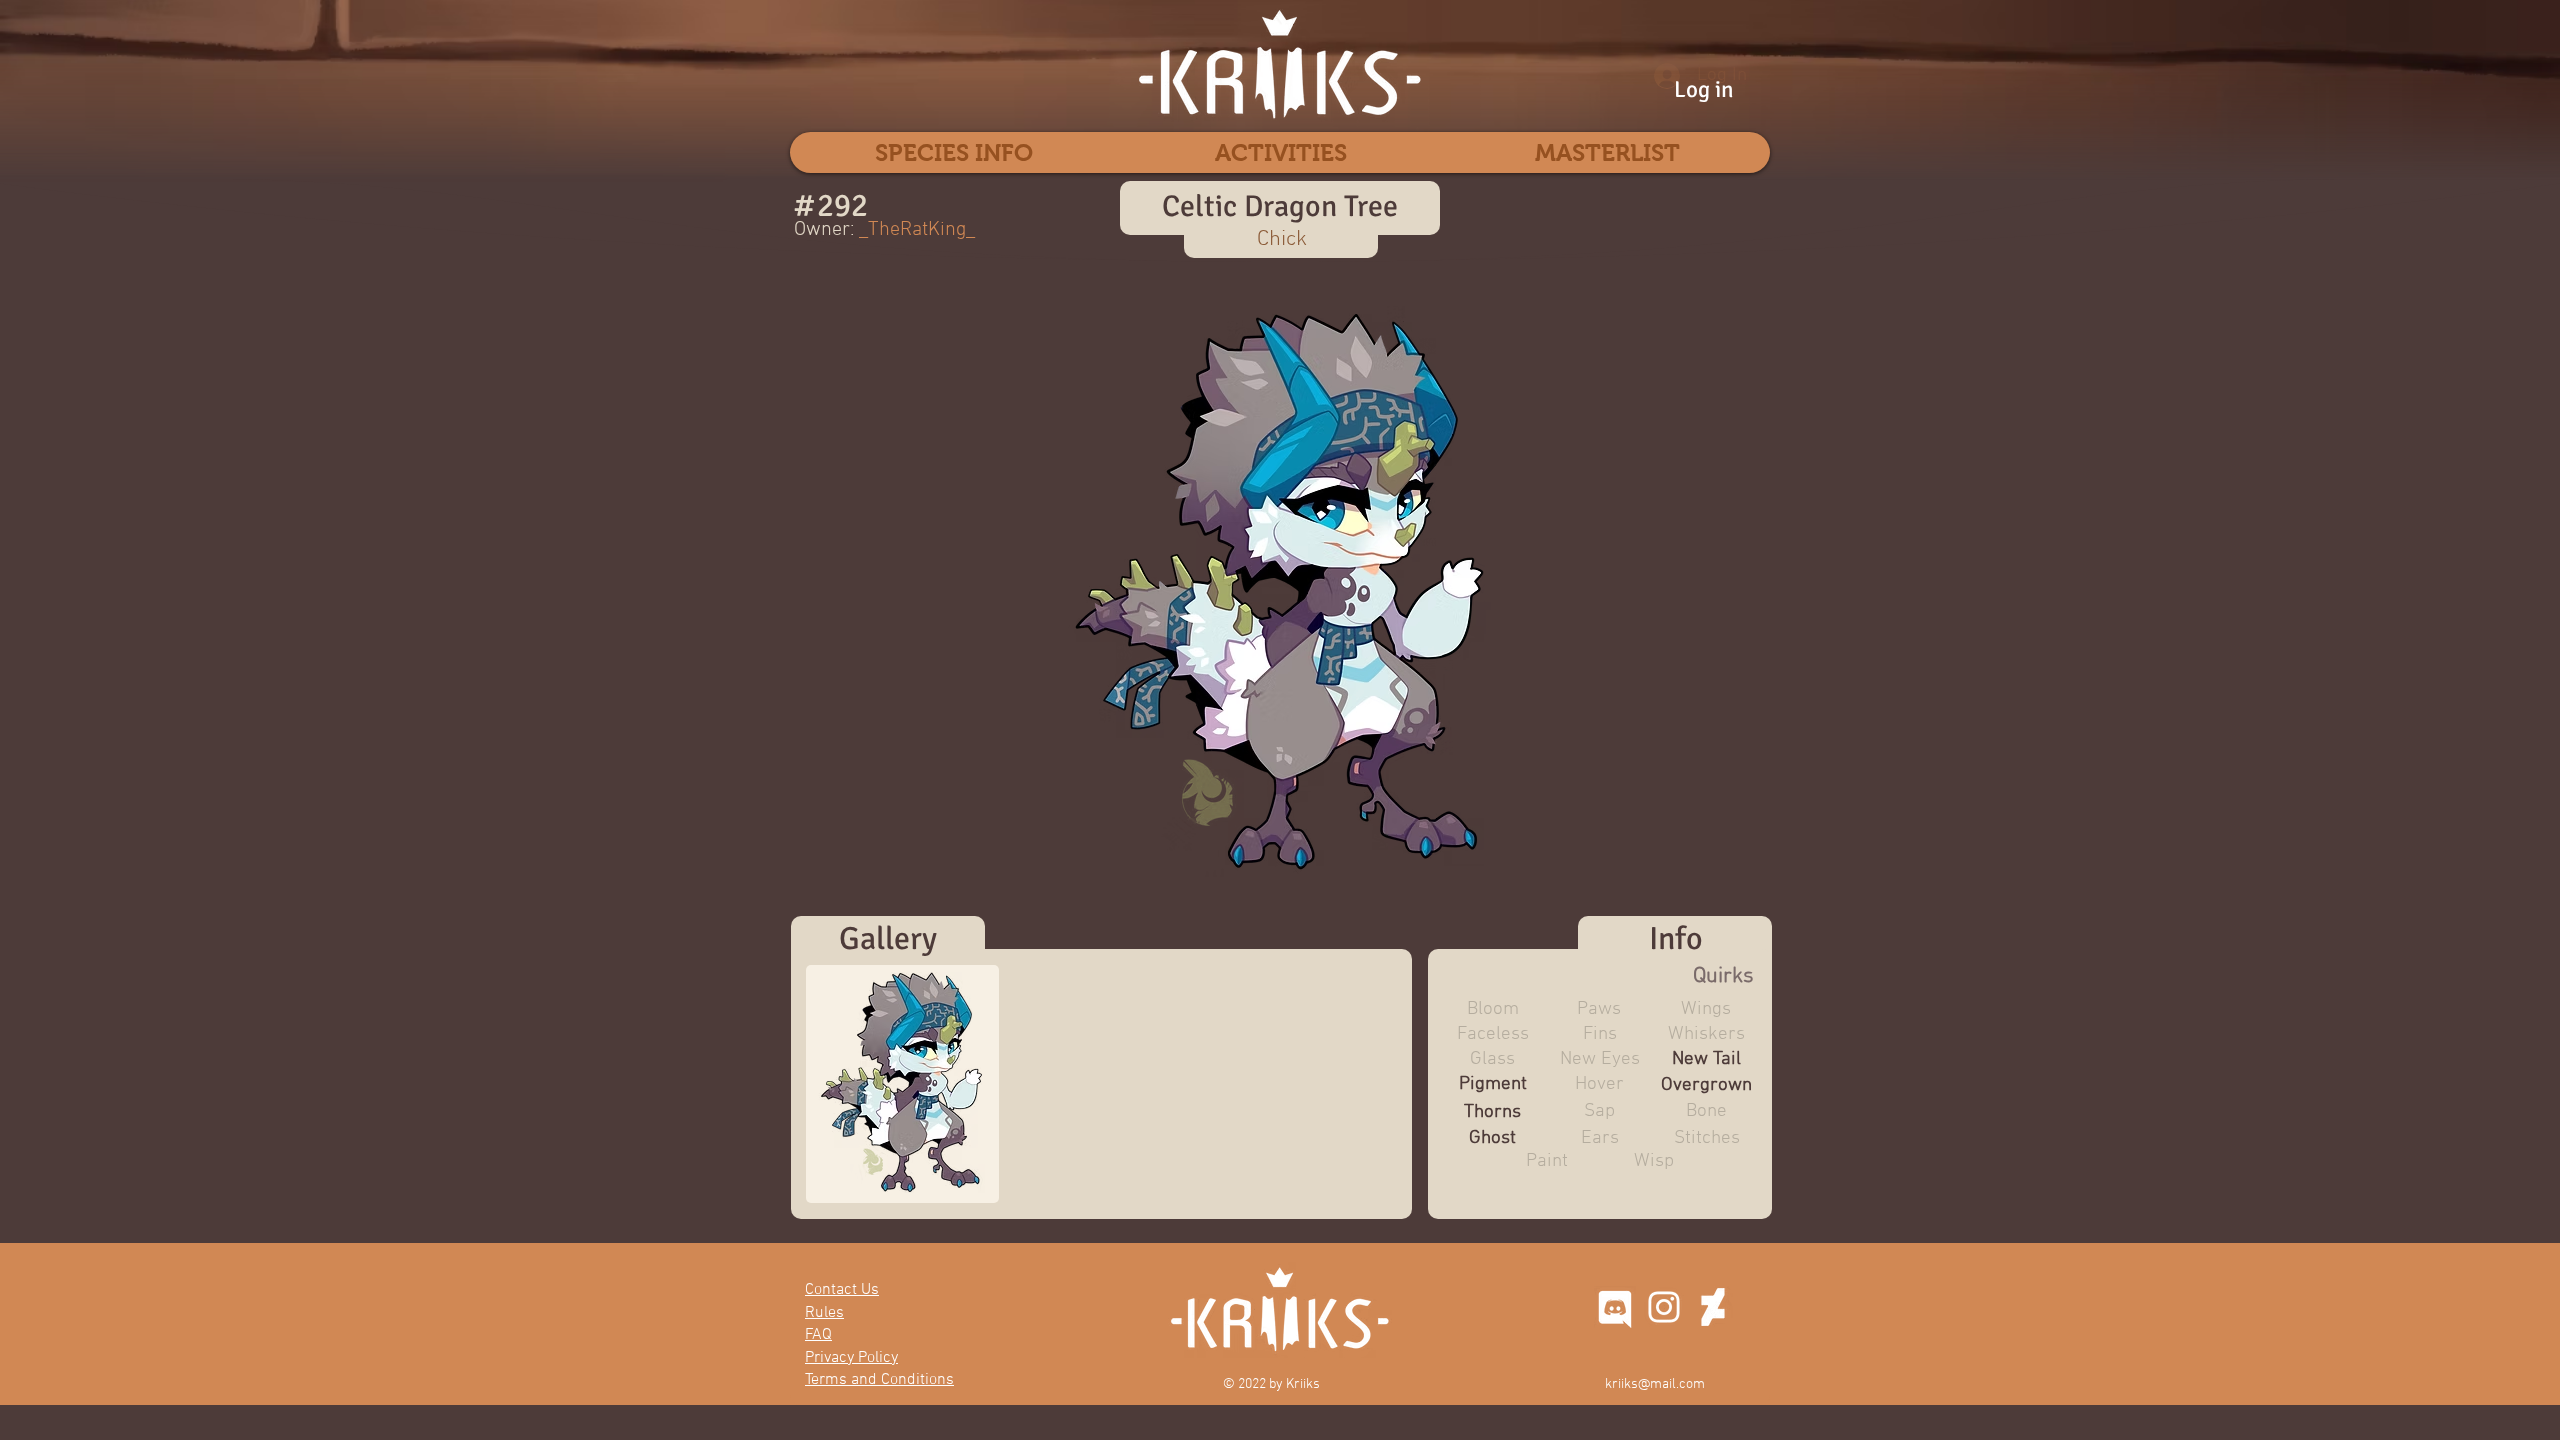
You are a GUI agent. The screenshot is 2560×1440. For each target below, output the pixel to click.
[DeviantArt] (1713, 1307)
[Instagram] (1664, 1307)
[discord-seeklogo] (1615, 1307)
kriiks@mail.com (1655, 1384)
